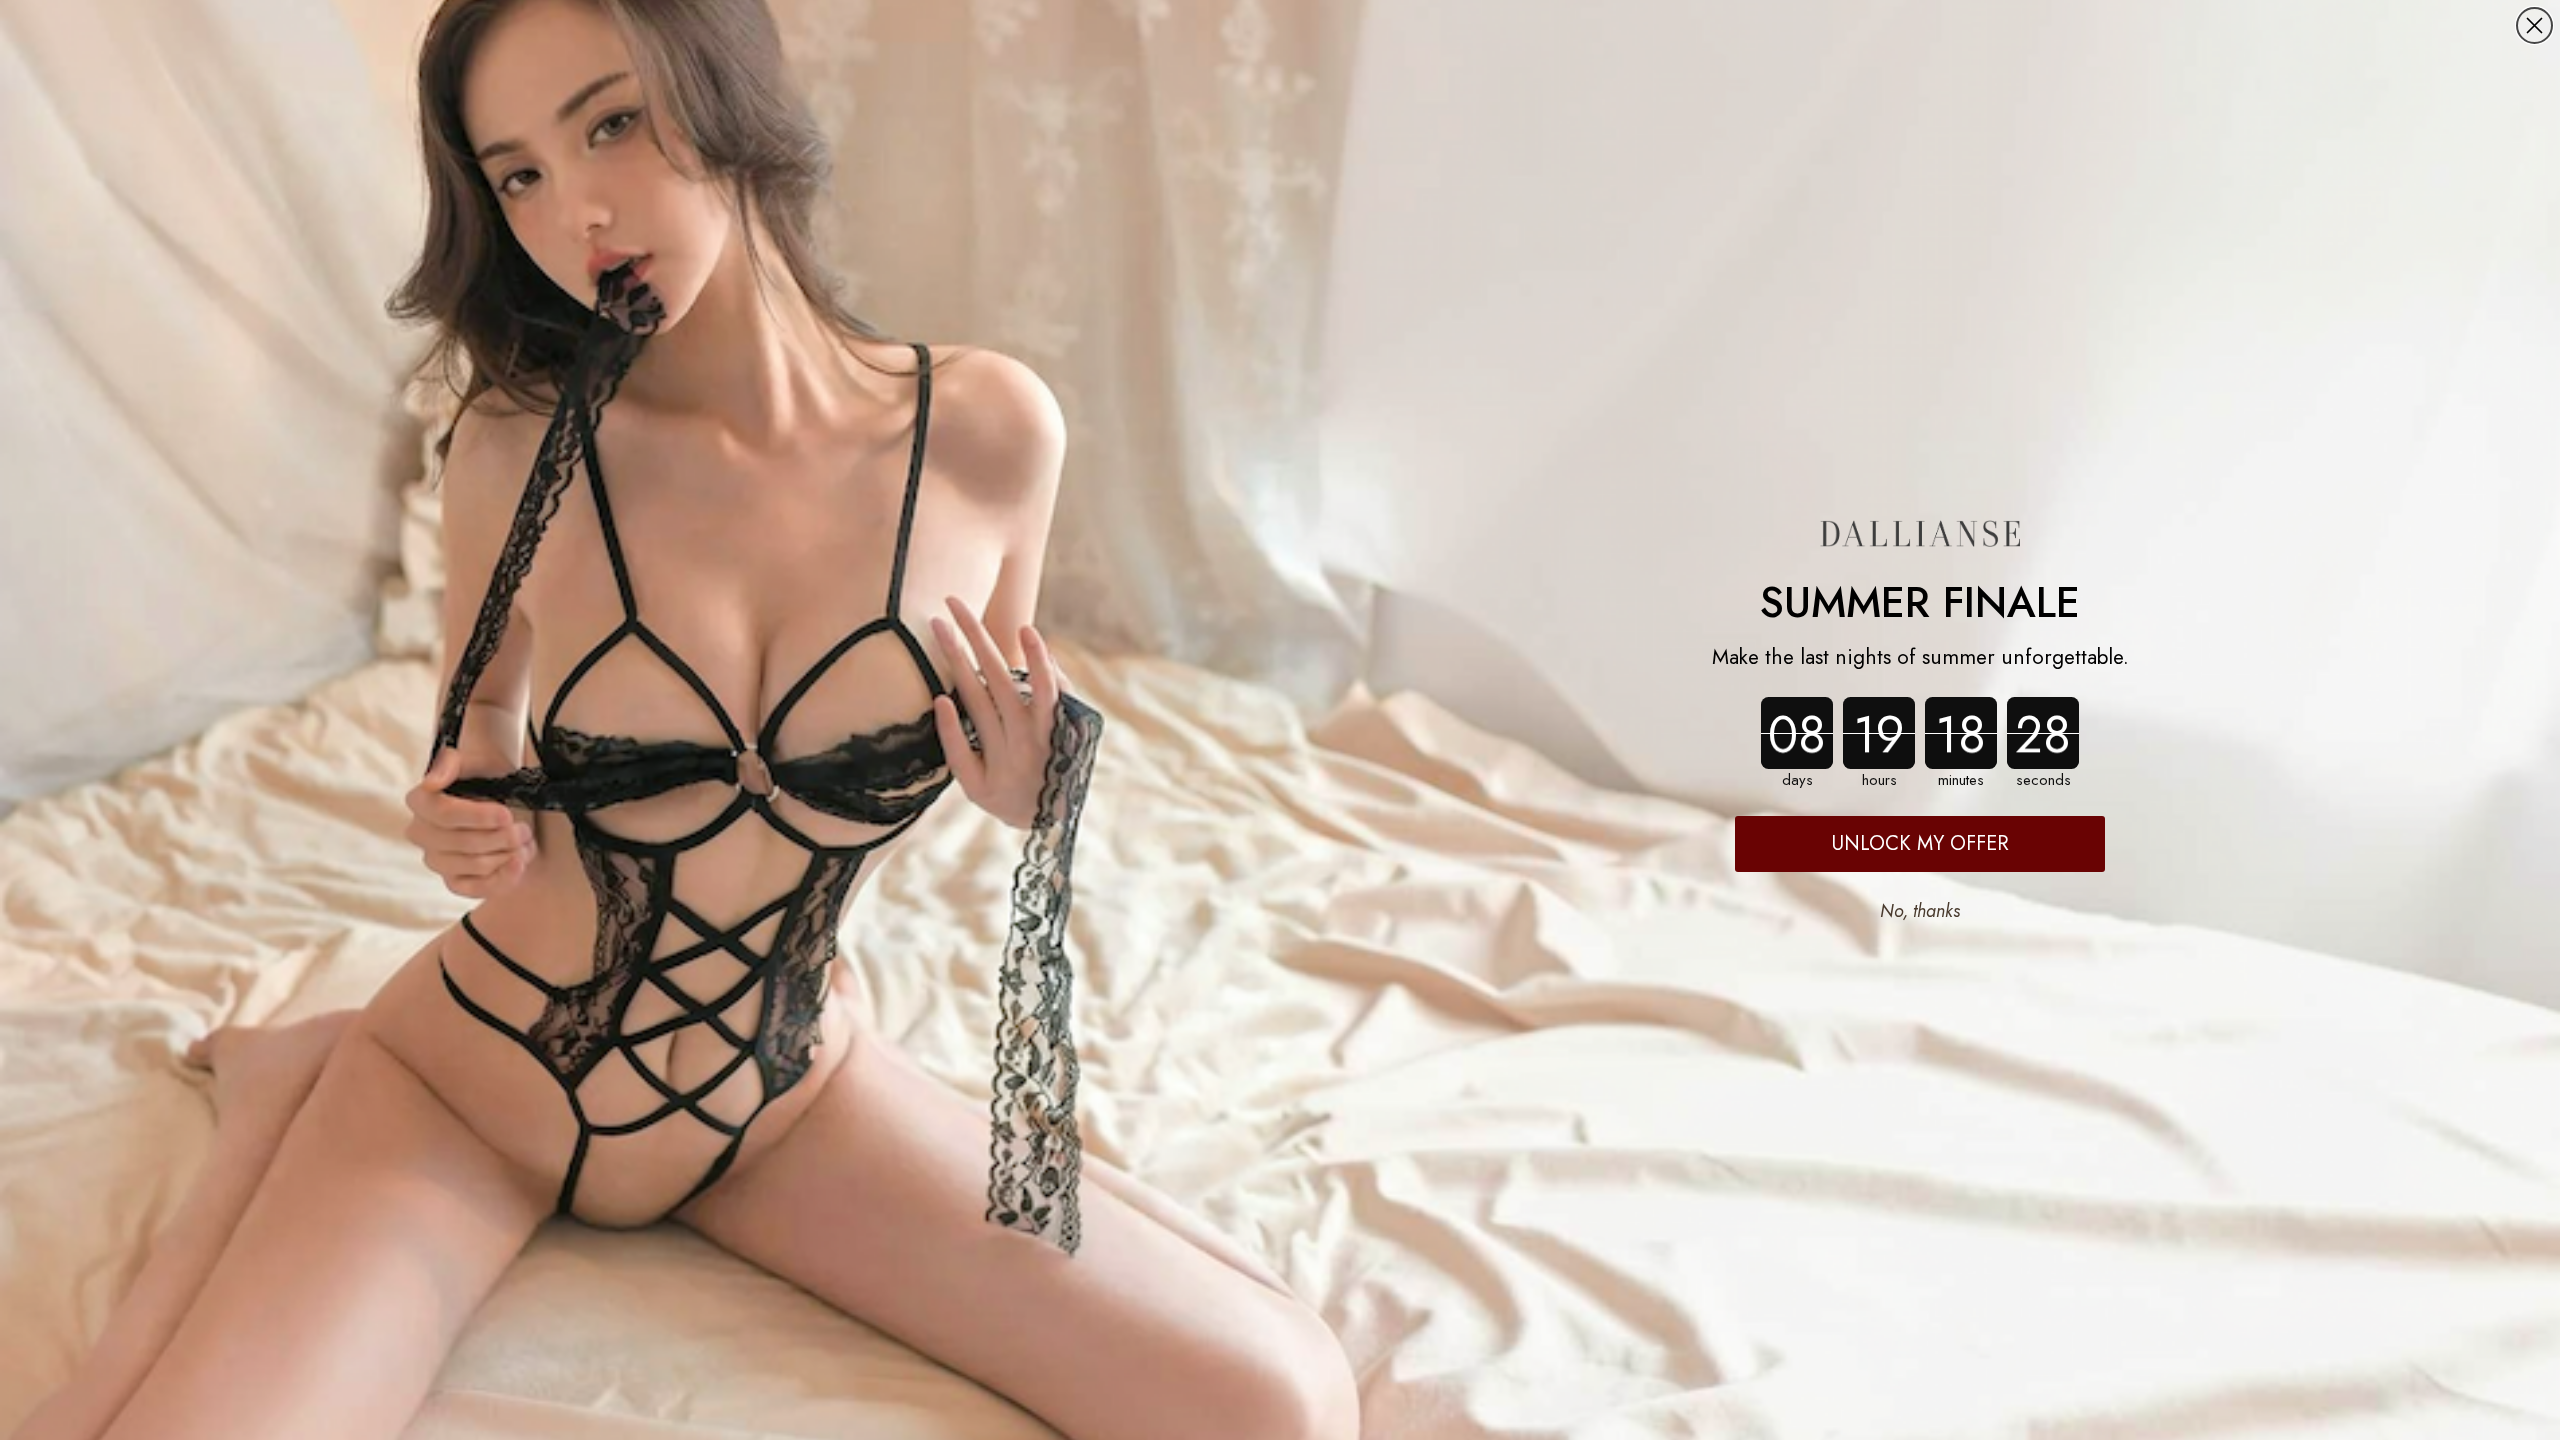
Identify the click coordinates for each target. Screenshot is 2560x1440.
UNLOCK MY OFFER (1920, 843)
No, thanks (1920, 911)
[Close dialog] (2534, 25)
